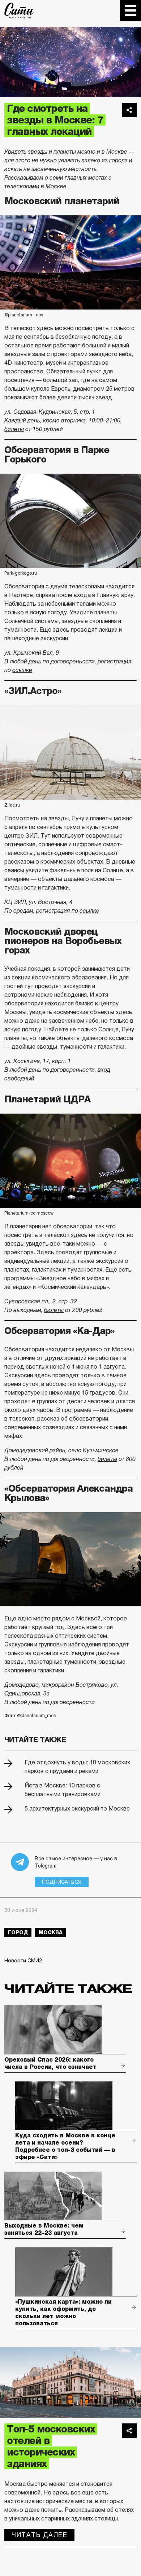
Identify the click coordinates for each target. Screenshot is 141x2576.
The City (19, 10)
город (18, 1932)
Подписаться (62, 1882)
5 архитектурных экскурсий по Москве (77, 1809)
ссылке (22, 670)
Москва (51, 1932)
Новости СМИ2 (23, 1961)
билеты (14, 429)
